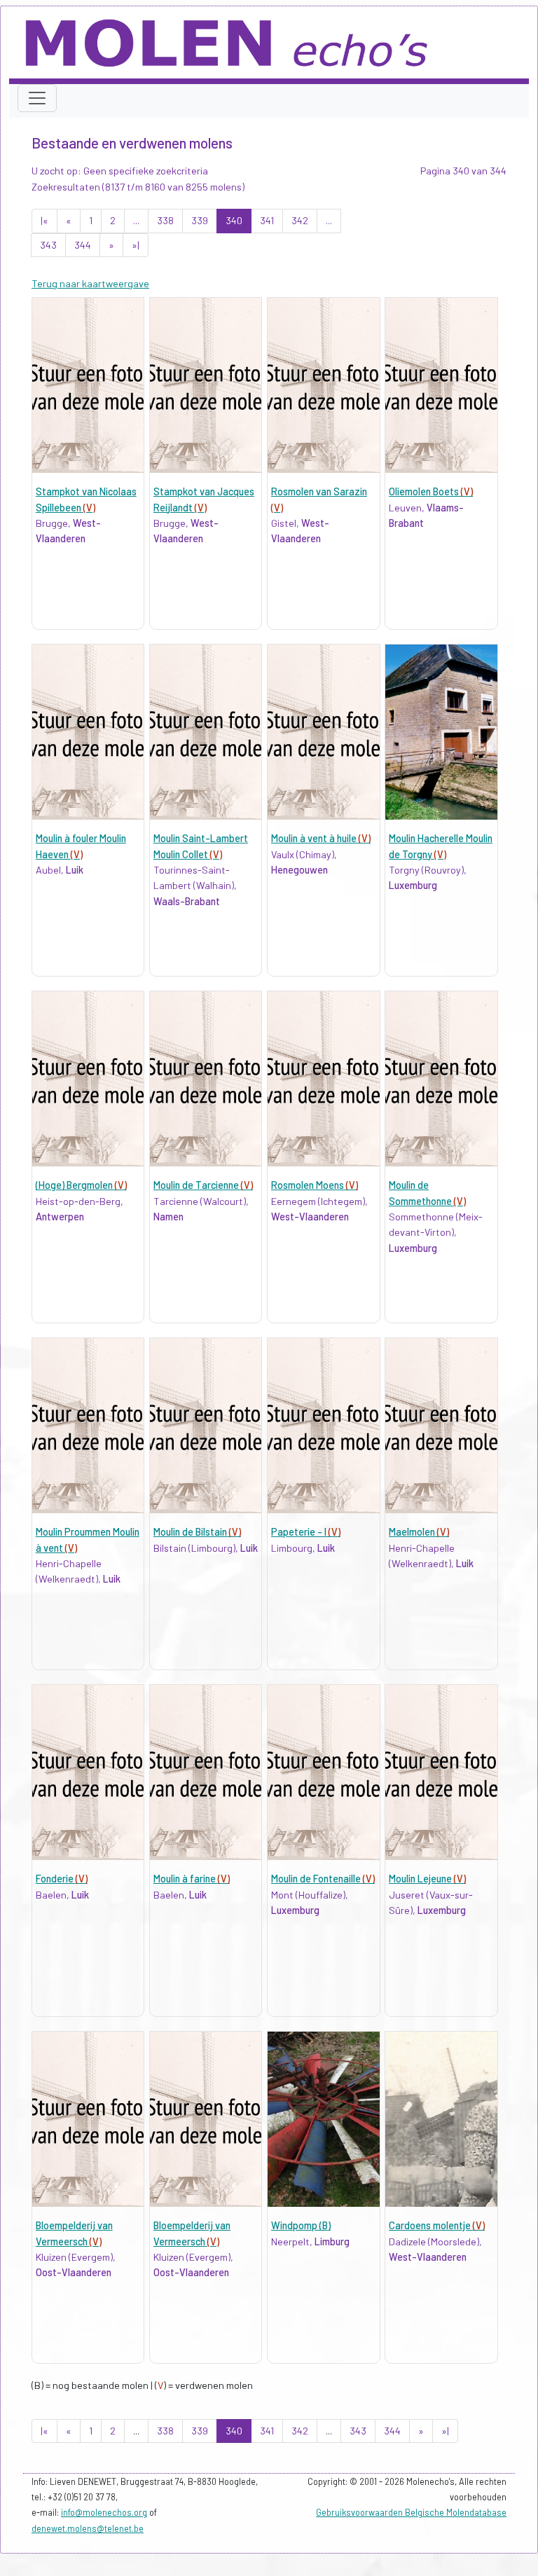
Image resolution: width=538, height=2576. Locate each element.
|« (44, 220)
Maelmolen (419, 1532)
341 (267, 220)
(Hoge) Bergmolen (81, 1185)
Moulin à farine (192, 1879)
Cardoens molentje (437, 2225)
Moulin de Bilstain (197, 1532)
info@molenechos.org (104, 2512)
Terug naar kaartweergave (90, 283)
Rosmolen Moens (315, 1185)
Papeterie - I (306, 1532)
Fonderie (62, 1879)
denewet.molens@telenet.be (88, 2528)
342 (300, 220)
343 (48, 245)
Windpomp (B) (301, 2225)
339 (200, 220)
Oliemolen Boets (431, 491)
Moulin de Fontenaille (323, 1879)
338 (165, 220)
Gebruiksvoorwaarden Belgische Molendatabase (411, 2512)
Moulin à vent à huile (321, 838)
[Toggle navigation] (37, 98)
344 (83, 245)
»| (136, 245)
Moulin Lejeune (427, 1879)
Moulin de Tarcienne (203, 1185)
